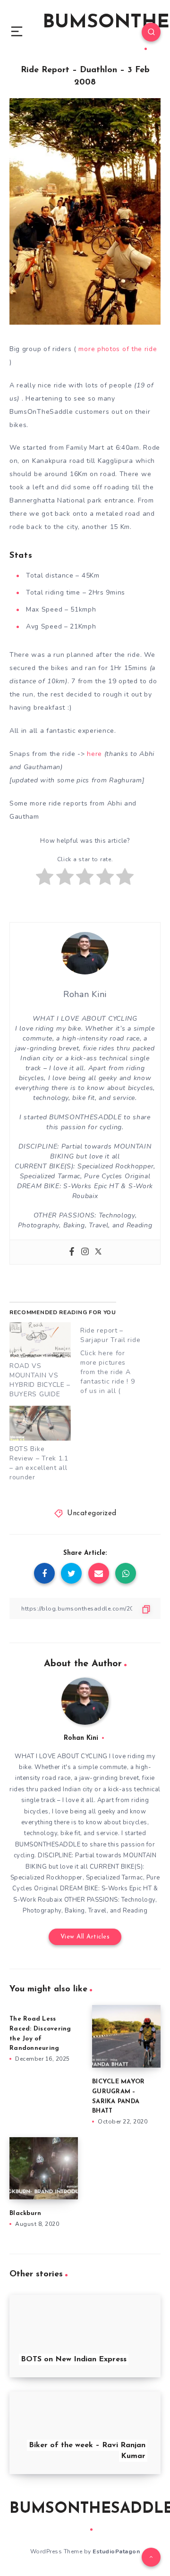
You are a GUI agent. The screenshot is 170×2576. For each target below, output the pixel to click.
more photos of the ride (118, 349)
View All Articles (85, 1937)
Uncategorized (92, 1514)
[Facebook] (72, 1252)
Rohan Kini (81, 1738)
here (94, 754)
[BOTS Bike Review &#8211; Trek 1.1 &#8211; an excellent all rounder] (40, 1423)
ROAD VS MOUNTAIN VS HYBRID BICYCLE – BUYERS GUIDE (40, 1380)
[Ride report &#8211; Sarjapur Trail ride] (116, 1359)
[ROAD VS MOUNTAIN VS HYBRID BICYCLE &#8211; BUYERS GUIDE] (40, 1340)
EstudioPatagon (116, 2551)
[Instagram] (85, 1252)
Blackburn (25, 2213)
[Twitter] (98, 1252)
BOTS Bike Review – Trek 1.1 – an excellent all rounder (39, 1463)
